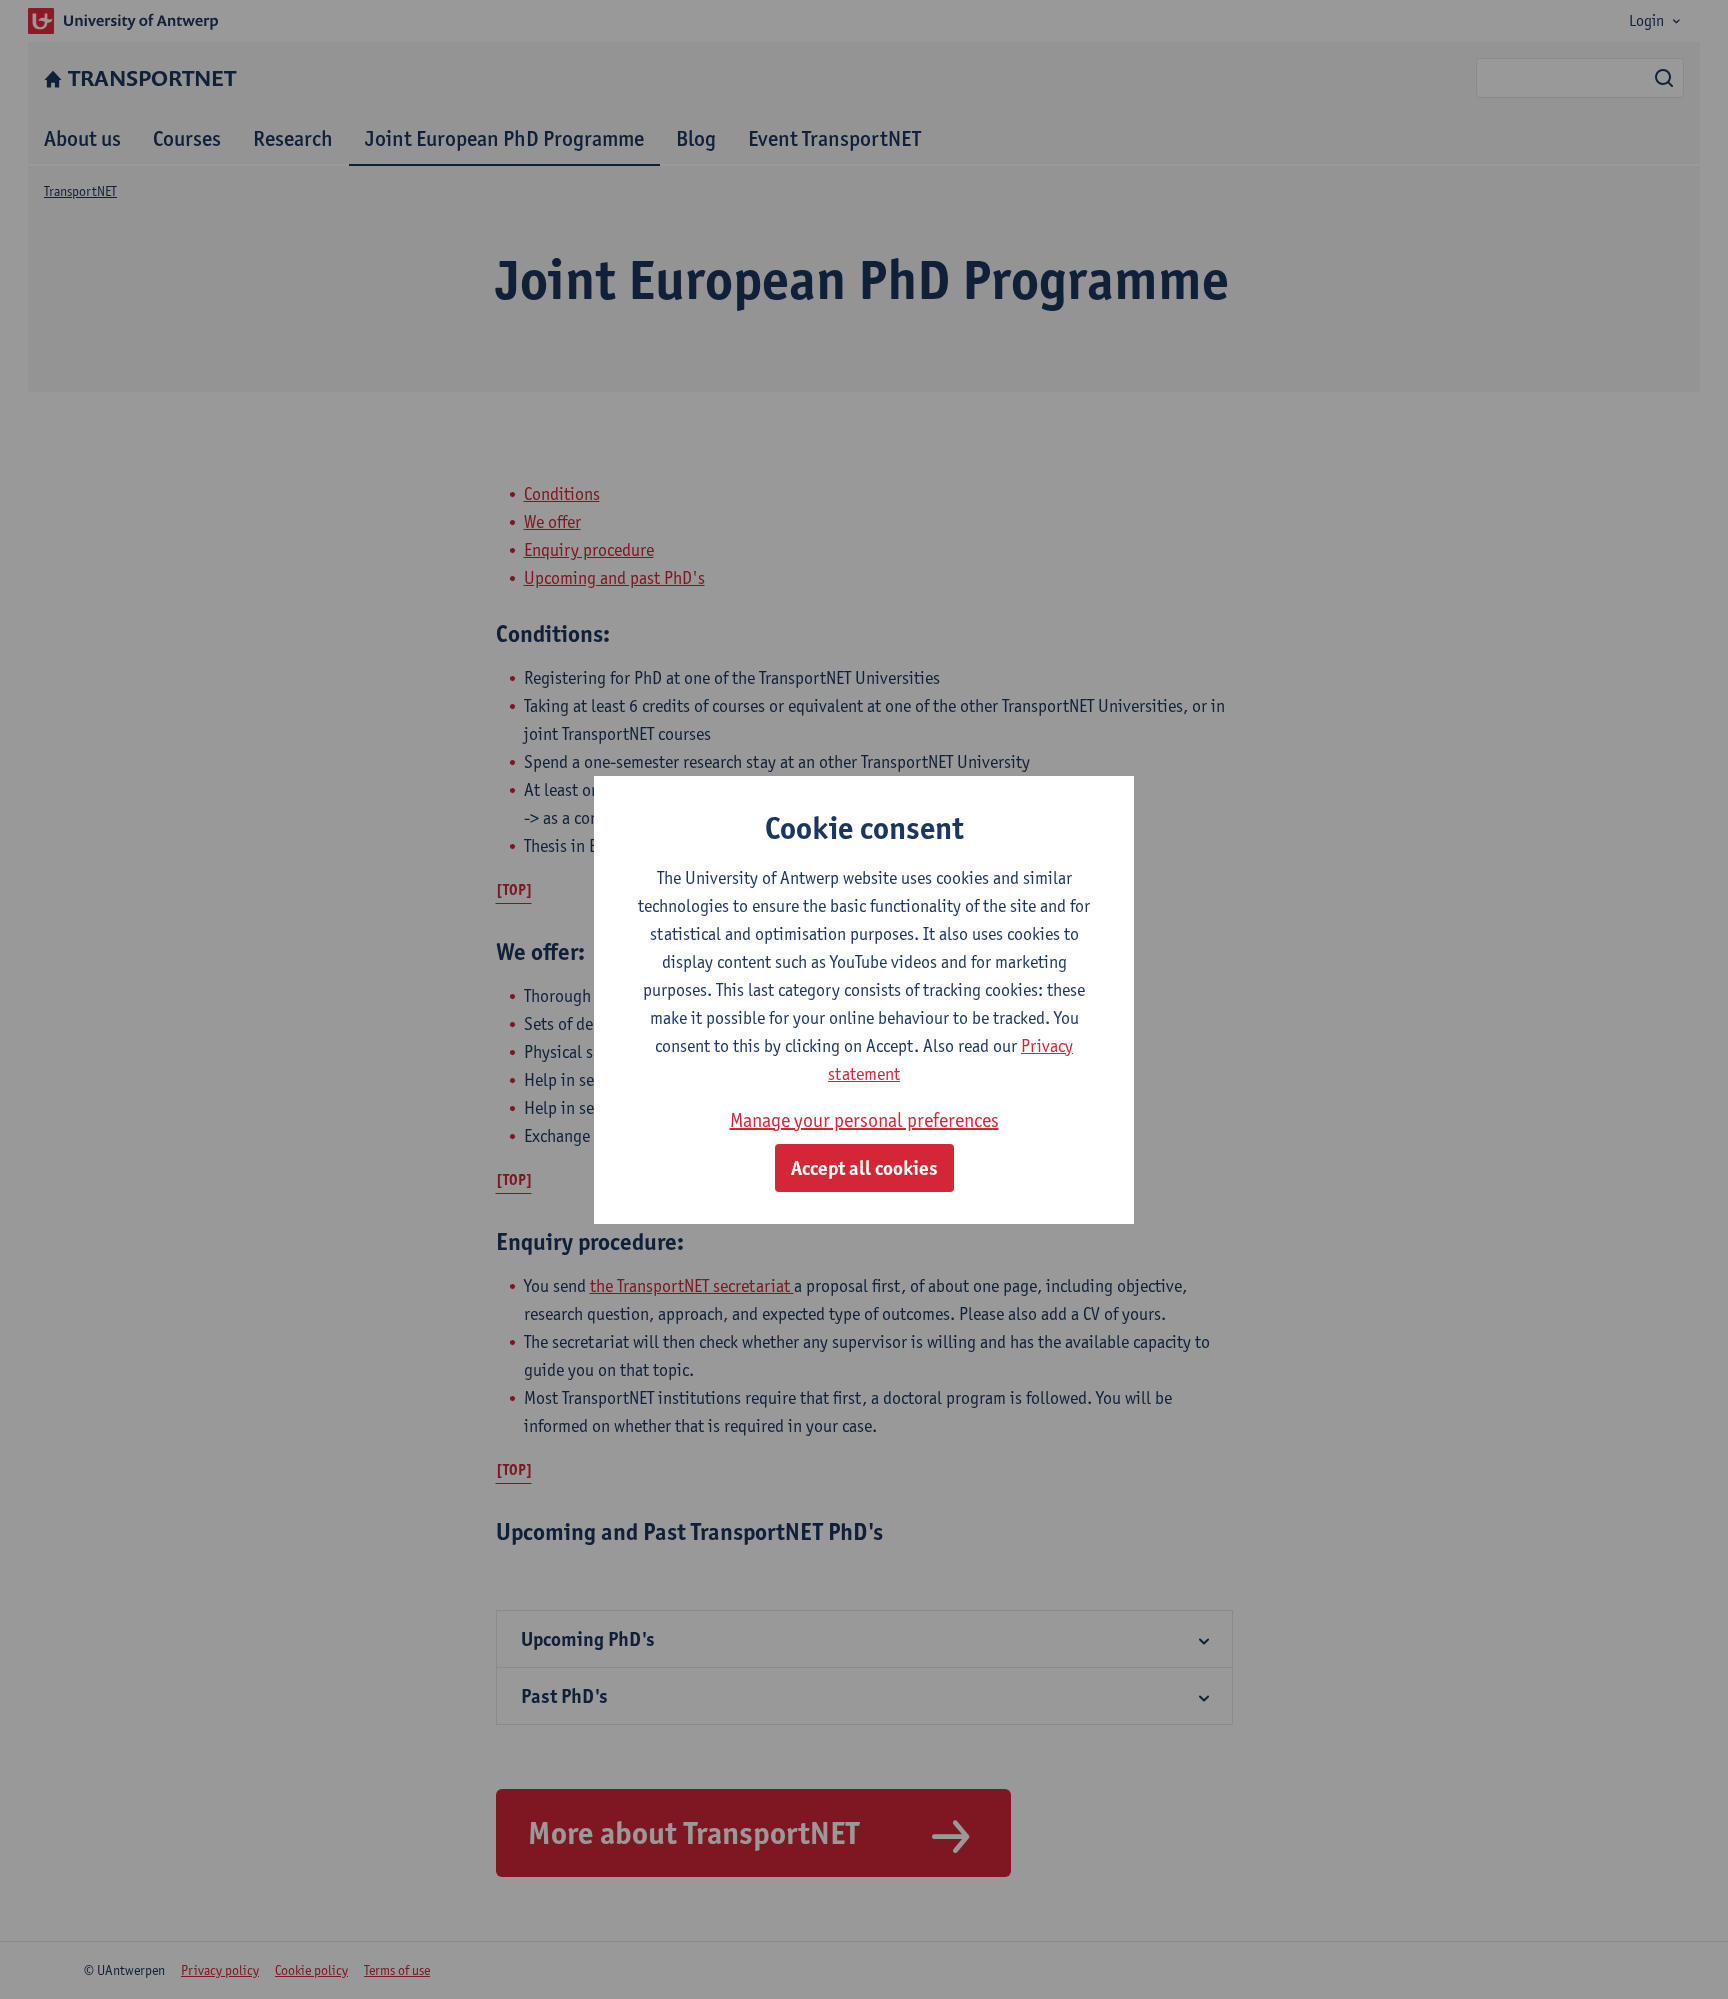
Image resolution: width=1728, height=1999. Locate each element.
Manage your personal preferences (864, 1120)
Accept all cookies (864, 1168)
